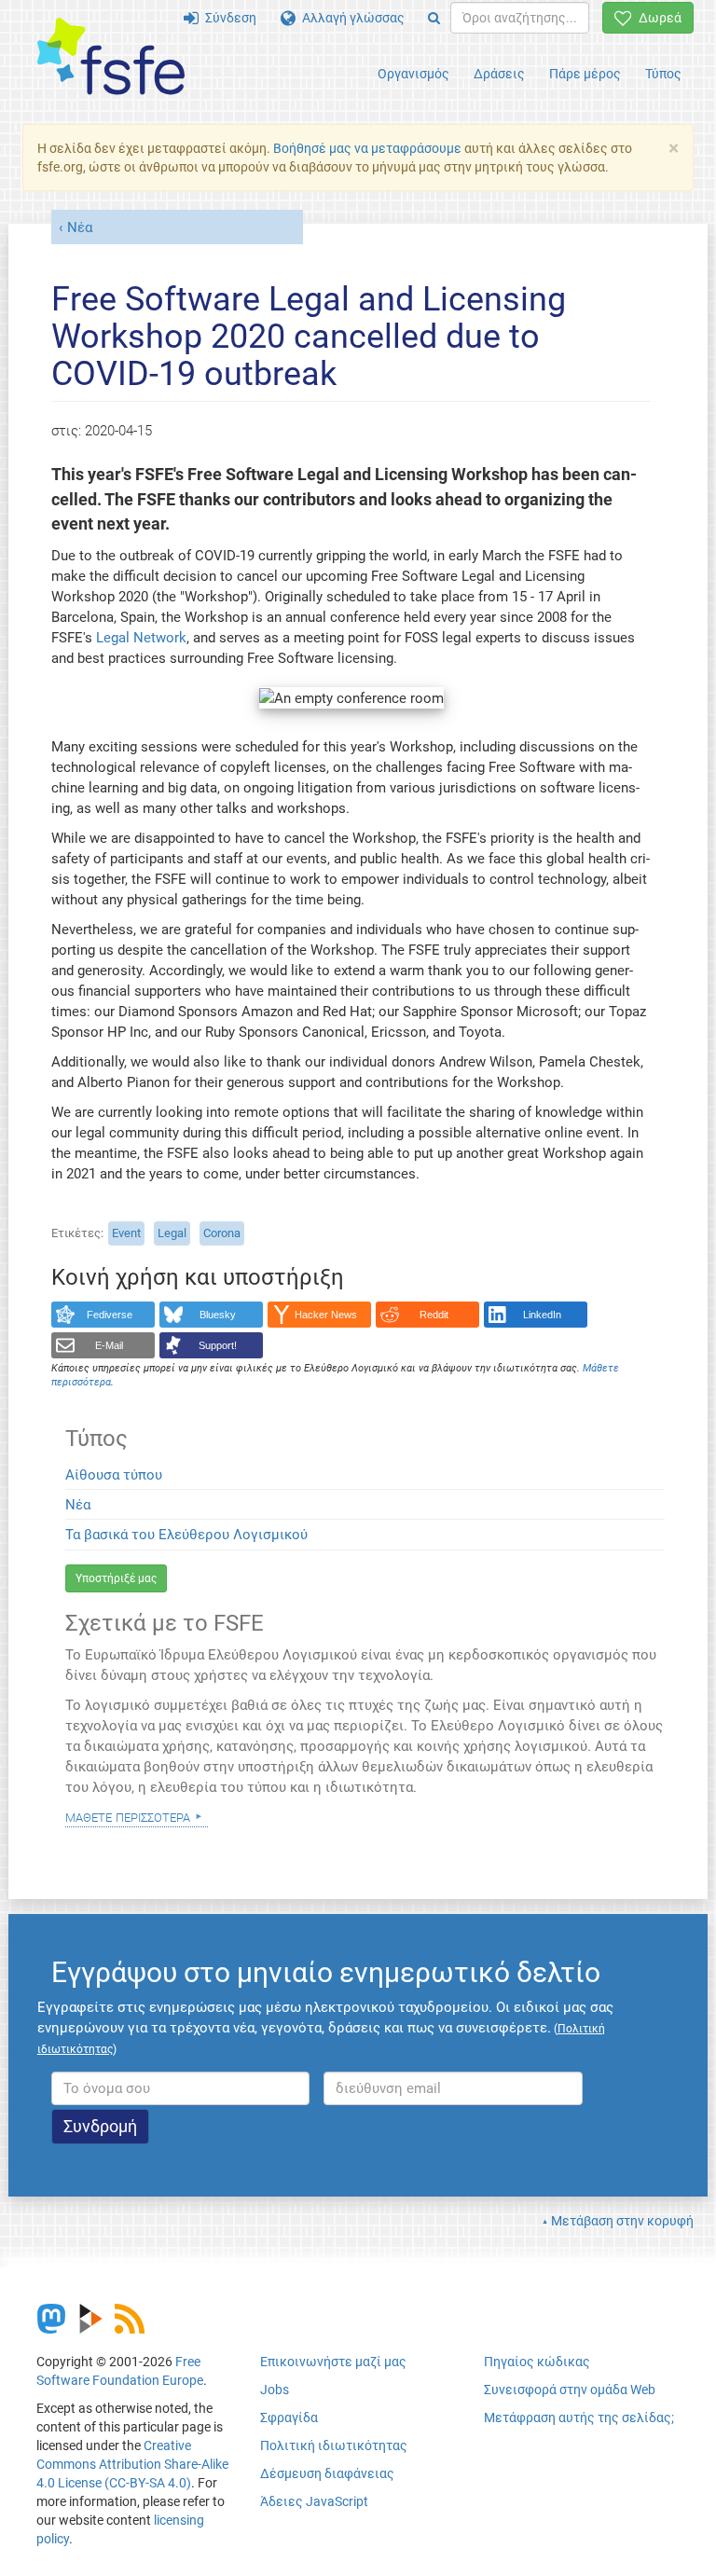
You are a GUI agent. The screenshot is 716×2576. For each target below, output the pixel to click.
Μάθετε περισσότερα (128, 1816)
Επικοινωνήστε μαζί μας (333, 2362)
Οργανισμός (413, 74)
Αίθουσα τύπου (114, 1475)
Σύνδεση (227, 18)
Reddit (434, 1315)
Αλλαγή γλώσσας (350, 18)
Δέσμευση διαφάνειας (327, 2473)
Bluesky (218, 1315)
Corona (222, 1233)
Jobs (275, 2390)
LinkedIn (542, 1315)
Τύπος (663, 74)
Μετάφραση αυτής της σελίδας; (579, 2418)
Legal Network (141, 638)
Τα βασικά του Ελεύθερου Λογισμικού (186, 1535)
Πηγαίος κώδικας (537, 2362)
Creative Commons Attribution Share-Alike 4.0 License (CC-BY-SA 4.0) (132, 2464)
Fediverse (110, 1315)
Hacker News (326, 1315)
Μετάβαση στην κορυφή (622, 2221)
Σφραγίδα (289, 2418)
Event (126, 1233)
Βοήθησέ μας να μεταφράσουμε (367, 148)
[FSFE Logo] (111, 57)
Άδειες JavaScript (314, 2501)
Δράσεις (499, 74)
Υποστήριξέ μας (116, 1578)
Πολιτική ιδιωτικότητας (334, 2445)
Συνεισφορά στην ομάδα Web (570, 2390)
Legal (172, 1233)
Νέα (80, 227)
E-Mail (109, 1345)
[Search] (434, 18)
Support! (218, 1345)
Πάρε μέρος (585, 74)
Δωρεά (657, 18)
